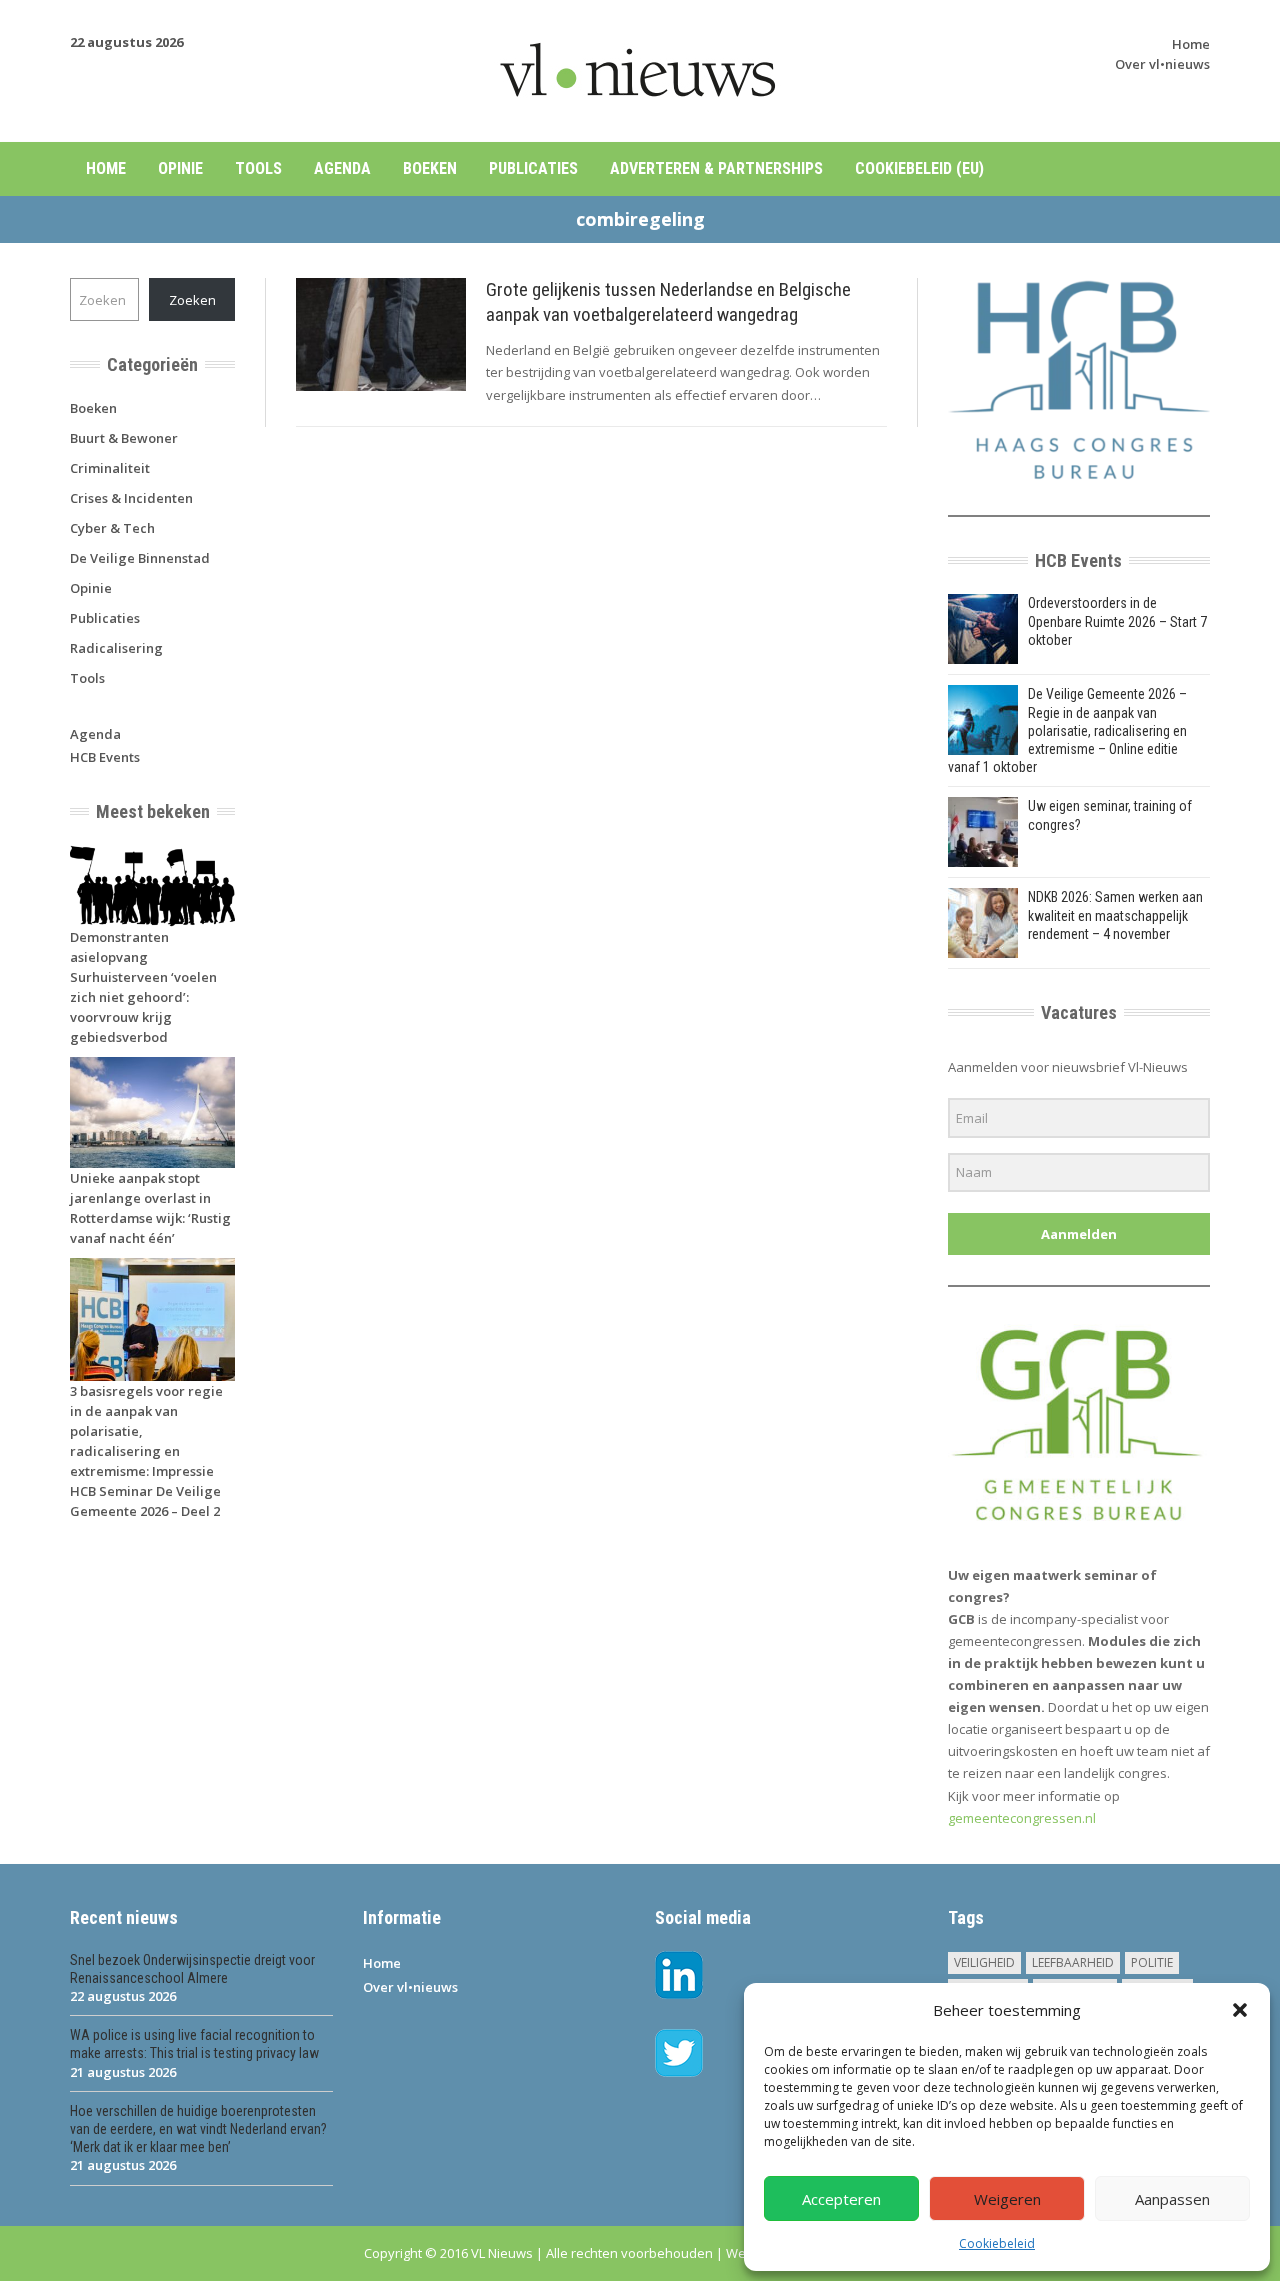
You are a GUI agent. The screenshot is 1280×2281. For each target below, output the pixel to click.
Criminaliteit (110, 468)
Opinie (180, 168)
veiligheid (984, 1962)
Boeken (430, 168)
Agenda (342, 168)
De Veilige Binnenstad (140, 558)
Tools (258, 168)
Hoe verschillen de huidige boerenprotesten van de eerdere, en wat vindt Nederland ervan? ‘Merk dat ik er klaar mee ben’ (198, 2129)
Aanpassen (1172, 2199)
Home (1191, 44)
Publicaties (533, 168)
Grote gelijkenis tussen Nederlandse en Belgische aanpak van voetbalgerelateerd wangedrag (668, 302)
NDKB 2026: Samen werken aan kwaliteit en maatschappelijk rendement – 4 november (1115, 915)
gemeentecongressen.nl (1022, 1818)
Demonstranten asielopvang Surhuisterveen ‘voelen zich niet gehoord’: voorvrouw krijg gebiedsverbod (143, 987)
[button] (1240, 2010)
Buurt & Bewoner (124, 438)
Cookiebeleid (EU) (919, 168)
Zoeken (192, 300)
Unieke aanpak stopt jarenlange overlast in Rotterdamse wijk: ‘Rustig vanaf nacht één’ (150, 1208)
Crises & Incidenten (131, 498)
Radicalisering (116, 648)
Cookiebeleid (997, 2243)
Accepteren (841, 2199)
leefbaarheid (1073, 1962)
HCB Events (105, 757)
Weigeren (1007, 2199)
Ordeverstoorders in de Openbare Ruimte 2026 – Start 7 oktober (1117, 621)
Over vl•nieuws (1162, 64)
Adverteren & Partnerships (716, 168)
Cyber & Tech (112, 528)
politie (1152, 1962)
